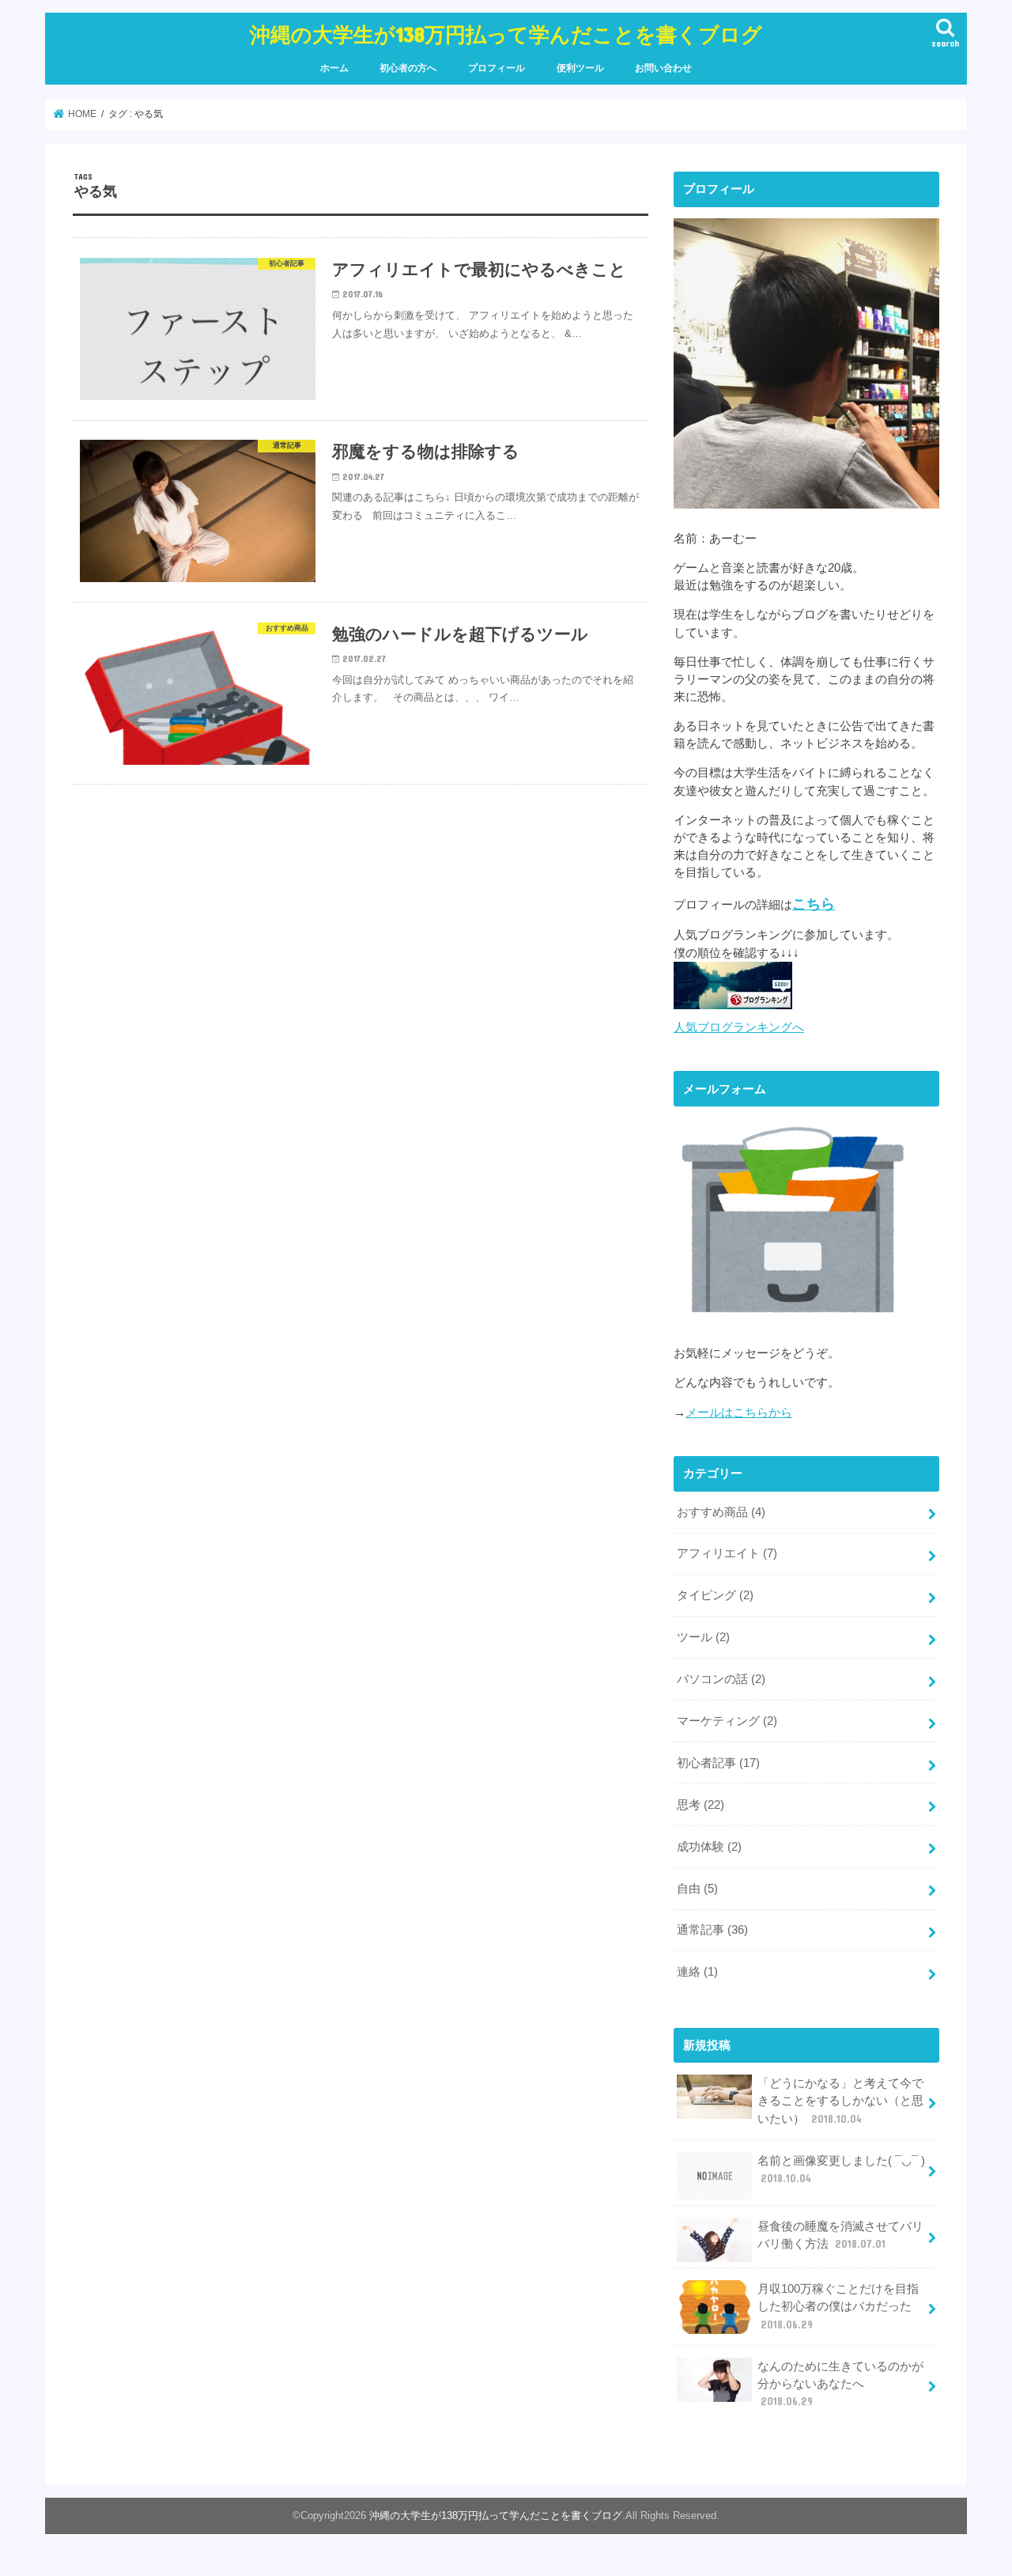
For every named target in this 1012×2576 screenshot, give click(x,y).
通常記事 (712, 1930)
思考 (700, 1805)
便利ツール (580, 68)
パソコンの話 (721, 1679)
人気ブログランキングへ (739, 1027)
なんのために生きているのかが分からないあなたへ (840, 2384)
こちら (814, 904)
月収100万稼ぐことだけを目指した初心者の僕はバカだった (838, 2306)
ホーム (334, 68)
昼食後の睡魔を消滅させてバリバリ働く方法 (840, 2235)
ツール (703, 1637)
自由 (697, 1889)
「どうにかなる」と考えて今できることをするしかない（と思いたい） (840, 2101)
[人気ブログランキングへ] (733, 1009)
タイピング (715, 1595)
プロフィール (497, 68)
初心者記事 (718, 1763)
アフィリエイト (727, 1553)
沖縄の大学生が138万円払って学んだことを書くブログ (506, 34)
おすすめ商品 (721, 1512)
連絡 (697, 1972)
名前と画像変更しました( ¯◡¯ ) (841, 2169)
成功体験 (709, 1847)
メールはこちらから (739, 1413)
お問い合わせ (663, 68)
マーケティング (727, 1721)
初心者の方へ (408, 68)
